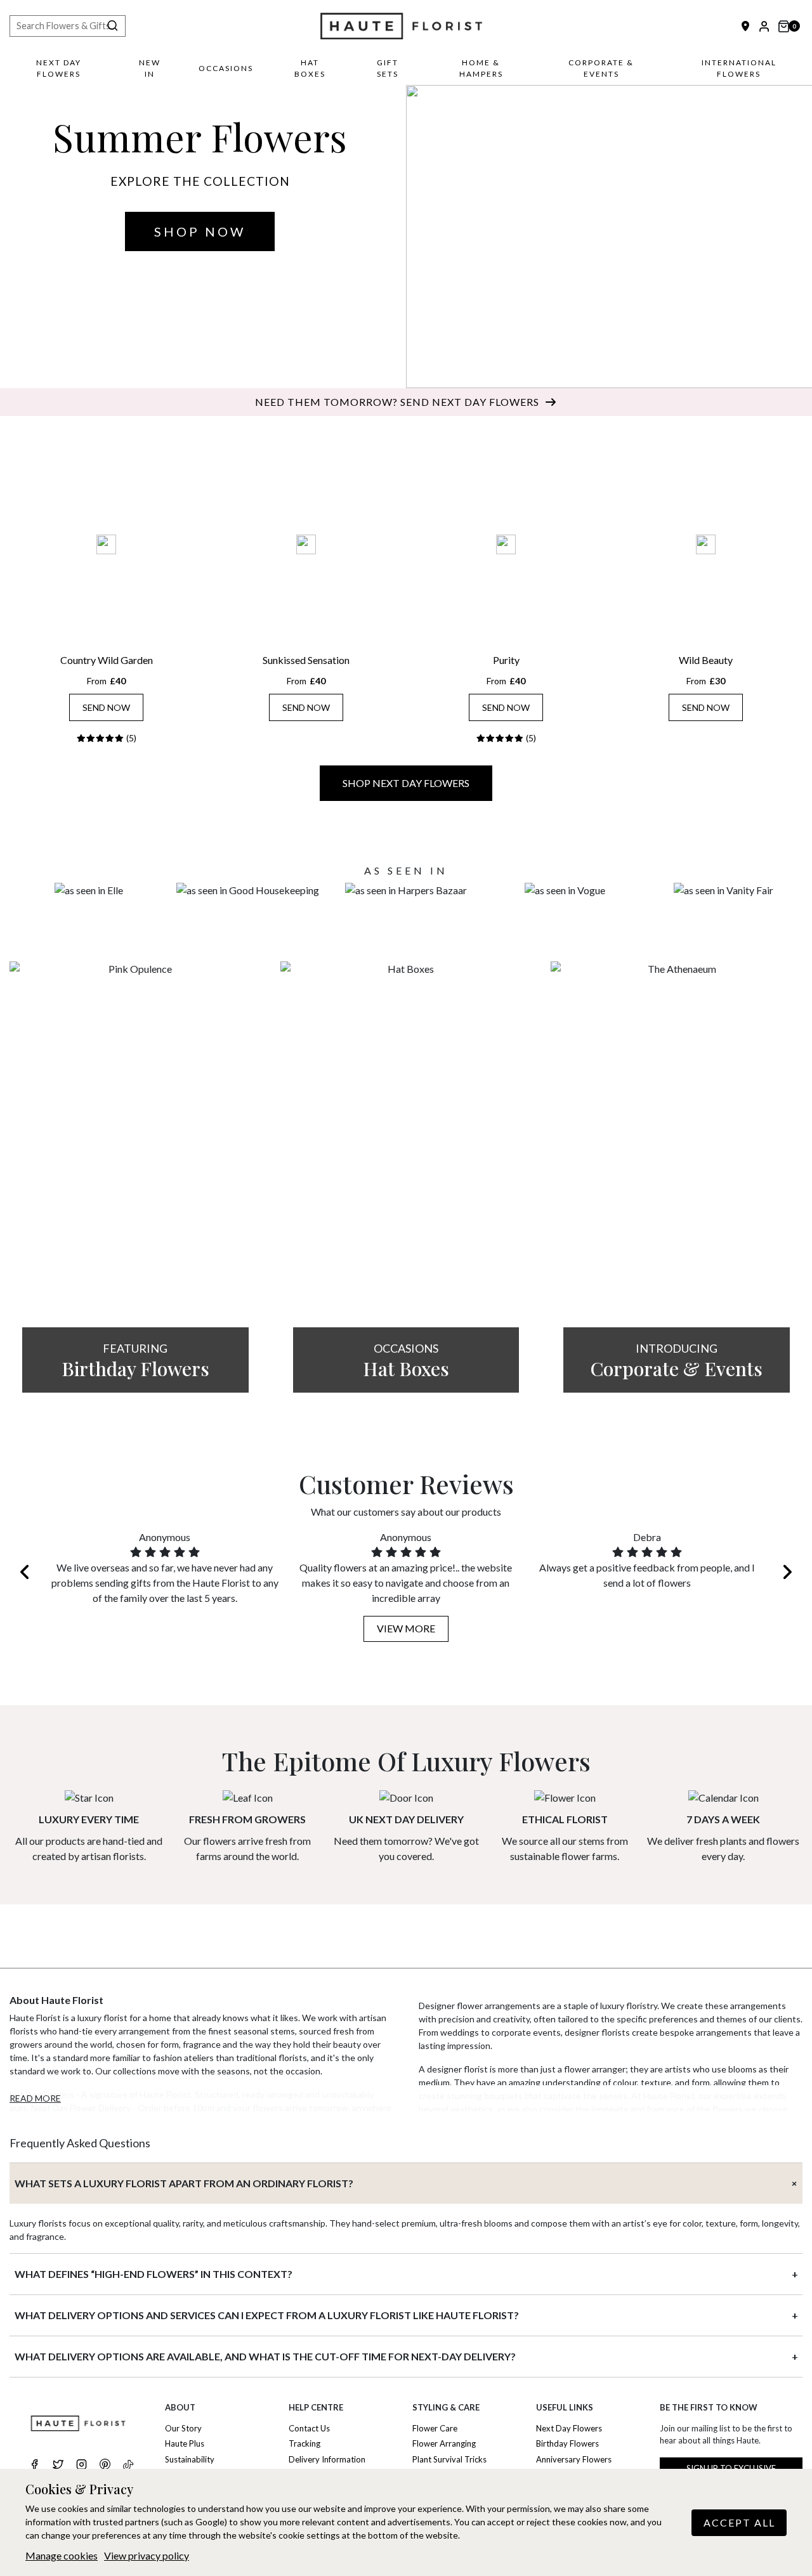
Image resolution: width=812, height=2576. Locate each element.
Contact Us (309, 2428)
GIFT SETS (388, 68)
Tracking (304, 2443)
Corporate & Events (601, 68)
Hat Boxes (310, 68)
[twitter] (58, 2466)
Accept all (739, 2522)
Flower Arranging (444, 2443)
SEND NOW (106, 707)
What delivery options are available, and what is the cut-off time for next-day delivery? (265, 2356)
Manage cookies (62, 2555)
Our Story (183, 2428)
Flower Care (435, 2428)
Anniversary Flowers (574, 2459)
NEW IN (150, 68)
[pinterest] (105, 2466)
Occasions (226, 68)
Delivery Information (327, 2459)
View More (406, 1628)
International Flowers (739, 68)
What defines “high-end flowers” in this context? (154, 2274)
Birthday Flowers (567, 2443)
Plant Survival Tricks (449, 2459)
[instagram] (82, 2466)
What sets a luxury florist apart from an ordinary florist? (184, 2183)
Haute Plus (185, 2443)
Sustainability (190, 2459)
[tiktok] (128, 2465)
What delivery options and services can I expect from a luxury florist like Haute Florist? (267, 2315)
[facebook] (35, 2466)
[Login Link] (764, 26)
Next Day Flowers (59, 68)
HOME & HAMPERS (481, 68)
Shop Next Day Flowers (406, 783)
